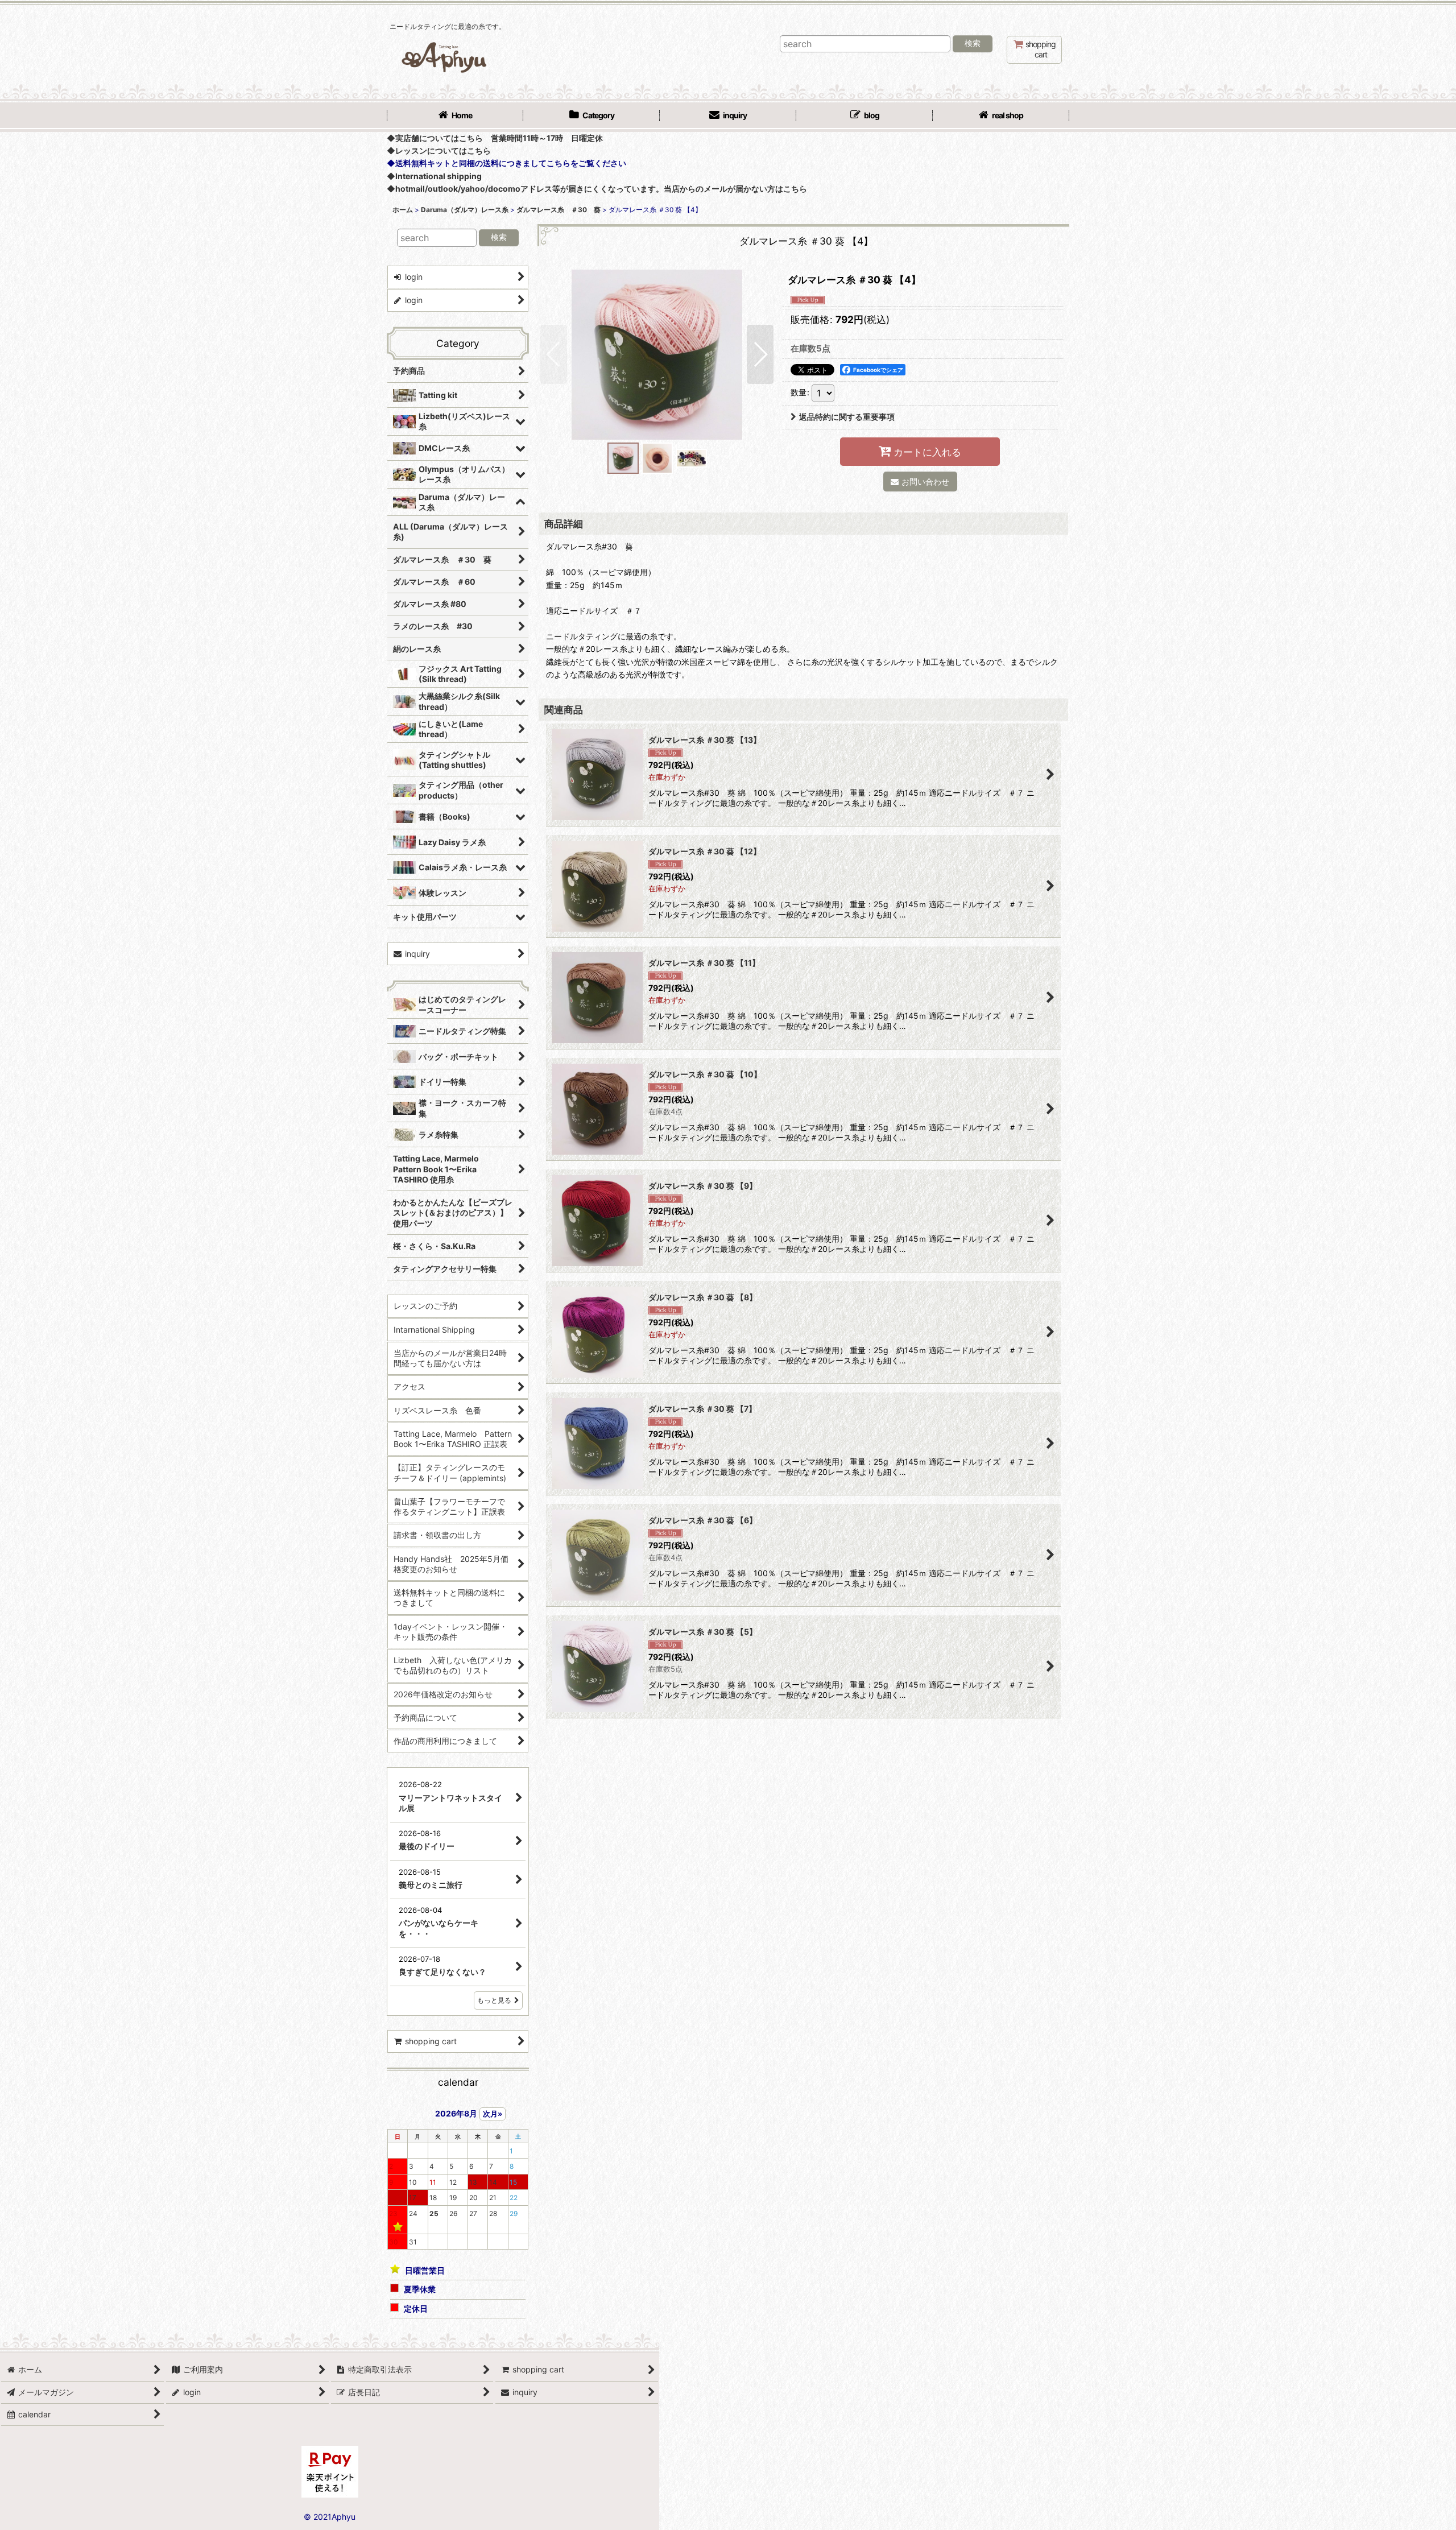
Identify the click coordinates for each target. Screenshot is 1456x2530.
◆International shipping (434, 176)
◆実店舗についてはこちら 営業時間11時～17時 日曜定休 (495, 138)
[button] (554, 354)
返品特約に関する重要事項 (847, 417)
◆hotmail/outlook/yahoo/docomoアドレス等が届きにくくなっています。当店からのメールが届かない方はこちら (597, 189)
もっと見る (494, 2000)
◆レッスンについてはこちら (439, 150)
